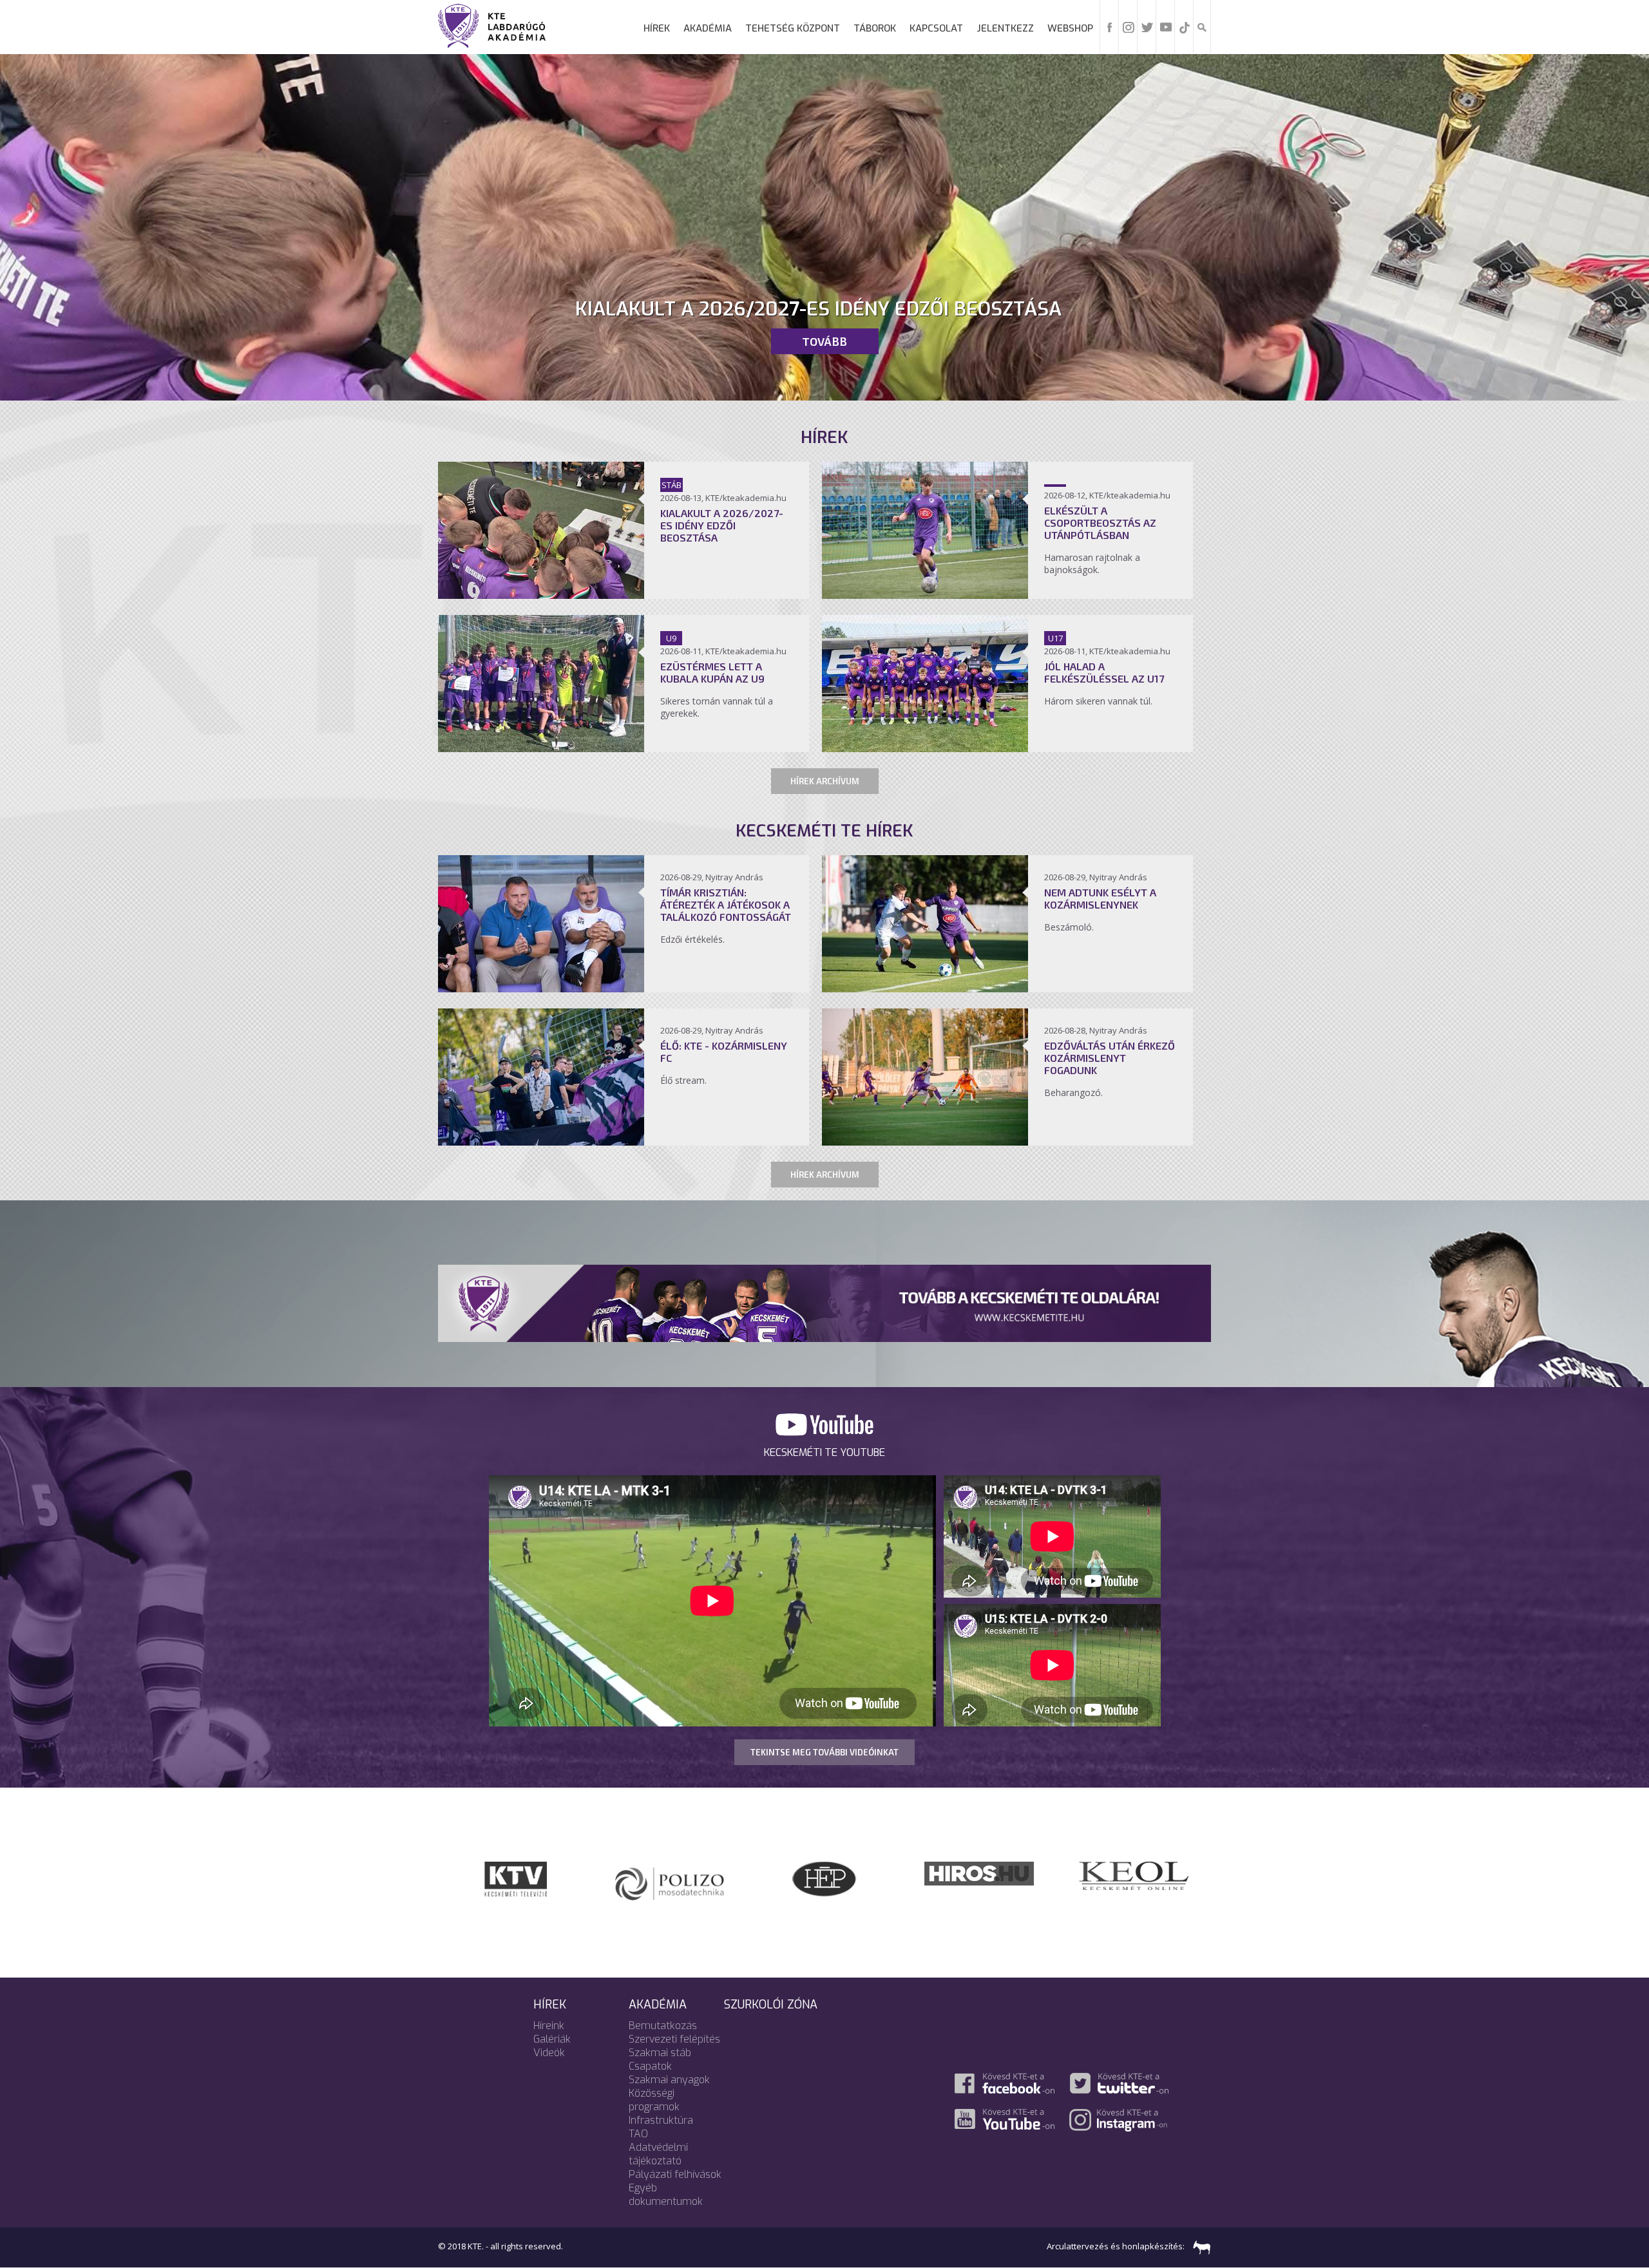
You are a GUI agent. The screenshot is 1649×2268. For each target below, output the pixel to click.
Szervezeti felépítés (674, 2039)
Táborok (875, 28)
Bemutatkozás (663, 2026)
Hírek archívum (825, 781)
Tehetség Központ (793, 28)
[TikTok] (1185, 26)
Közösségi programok (654, 2100)
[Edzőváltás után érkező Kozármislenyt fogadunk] (925, 1142)
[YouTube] (1166, 26)
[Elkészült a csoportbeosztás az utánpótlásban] (925, 595)
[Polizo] (979, 1880)
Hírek (657, 28)
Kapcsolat (936, 28)
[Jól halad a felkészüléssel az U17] (925, 748)
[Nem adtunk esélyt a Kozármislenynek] (925, 988)
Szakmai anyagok (669, 2080)
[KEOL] (515, 1875)
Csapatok (650, 2066)
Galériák (552, 2039)
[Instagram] (1129, 26)
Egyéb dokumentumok (666, 2195)
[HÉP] (824, 1878)
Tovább (824, 341)
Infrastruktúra (661, 2120)
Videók (549, 2053)
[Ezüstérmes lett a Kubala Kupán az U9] (541, 748)
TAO (638, 2134)
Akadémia (708, 28)
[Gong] (1134, 1878)
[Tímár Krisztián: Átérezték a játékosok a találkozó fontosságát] (541, 988)
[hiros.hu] (670, 1873)
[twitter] (1147, 26)
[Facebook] (1110, 26)
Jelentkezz (1005, 28)
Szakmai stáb (660, 2053)
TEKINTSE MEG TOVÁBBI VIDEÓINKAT (824, 1752)
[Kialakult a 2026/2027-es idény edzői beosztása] (541, 595)
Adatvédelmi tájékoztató (658, 2154)
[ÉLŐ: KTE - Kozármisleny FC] (541, 1142)
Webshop (1070, 28)
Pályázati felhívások (675, 2174)
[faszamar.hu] (1199, 2246)
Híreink (549, 2026)
